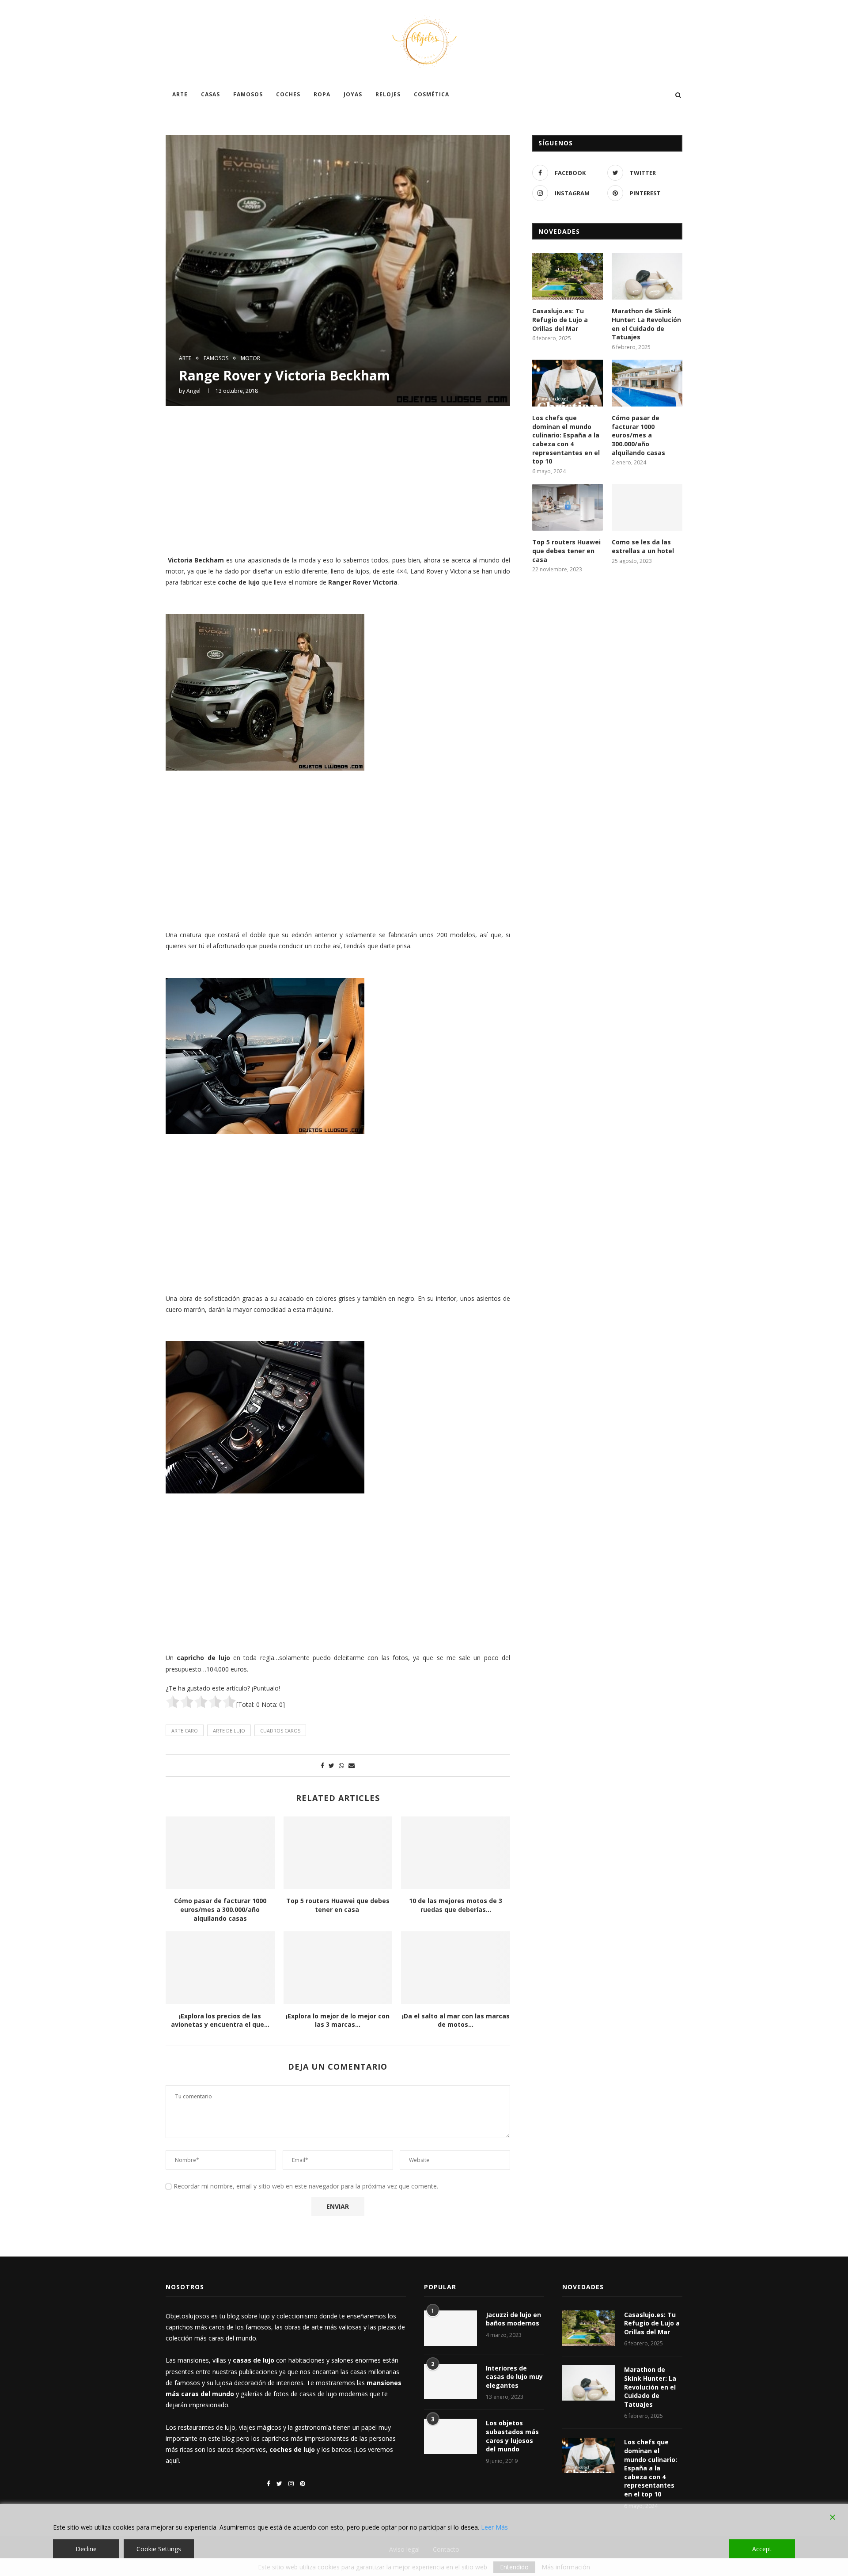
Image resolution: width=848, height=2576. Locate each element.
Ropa (322, 94)
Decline (86, 2549)
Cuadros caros (280, 1731)
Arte (180, 94)
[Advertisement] (338, 479)
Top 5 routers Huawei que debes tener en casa (338, 1905)
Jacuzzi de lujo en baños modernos (513, 2319)
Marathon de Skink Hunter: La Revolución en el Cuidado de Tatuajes (646, 324)
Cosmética (432, 94)
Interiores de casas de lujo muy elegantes (514, 2377)
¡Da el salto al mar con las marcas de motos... (456, 2020)
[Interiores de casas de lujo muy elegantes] (450, 2382)
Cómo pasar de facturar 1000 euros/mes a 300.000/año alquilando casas (220, 1909)
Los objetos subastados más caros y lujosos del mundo (512, 2436)
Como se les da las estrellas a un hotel (643, 546)
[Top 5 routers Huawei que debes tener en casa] (338, 1853)
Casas (210, 94)
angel (193, 391)
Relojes (388, 94)
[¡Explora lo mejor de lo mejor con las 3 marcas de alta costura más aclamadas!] (338, 1968)
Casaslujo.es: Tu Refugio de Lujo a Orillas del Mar (560, 319)
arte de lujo (229, 1731)
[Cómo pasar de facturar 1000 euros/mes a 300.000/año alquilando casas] (220, 1853)
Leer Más (494, 2527)
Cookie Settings (159, 2549)
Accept (762, 2549)
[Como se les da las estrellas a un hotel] (647, 507)
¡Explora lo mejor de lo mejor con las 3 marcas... (338, 2020)
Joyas (353, 94)
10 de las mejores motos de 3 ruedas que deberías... (456, 1905)
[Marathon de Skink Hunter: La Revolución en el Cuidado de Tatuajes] (647, 276)
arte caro (185, 1731)
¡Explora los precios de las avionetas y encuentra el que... (220, 2020)
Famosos (248, 94)
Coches (288, 94)
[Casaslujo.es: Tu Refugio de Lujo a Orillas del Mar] (568, 276)
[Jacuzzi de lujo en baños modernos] (450, 2328)
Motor (250, 358)
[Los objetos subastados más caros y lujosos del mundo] (450, 2436)
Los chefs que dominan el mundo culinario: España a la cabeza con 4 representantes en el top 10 (566, 439)
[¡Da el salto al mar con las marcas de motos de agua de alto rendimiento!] (456, 1968)
